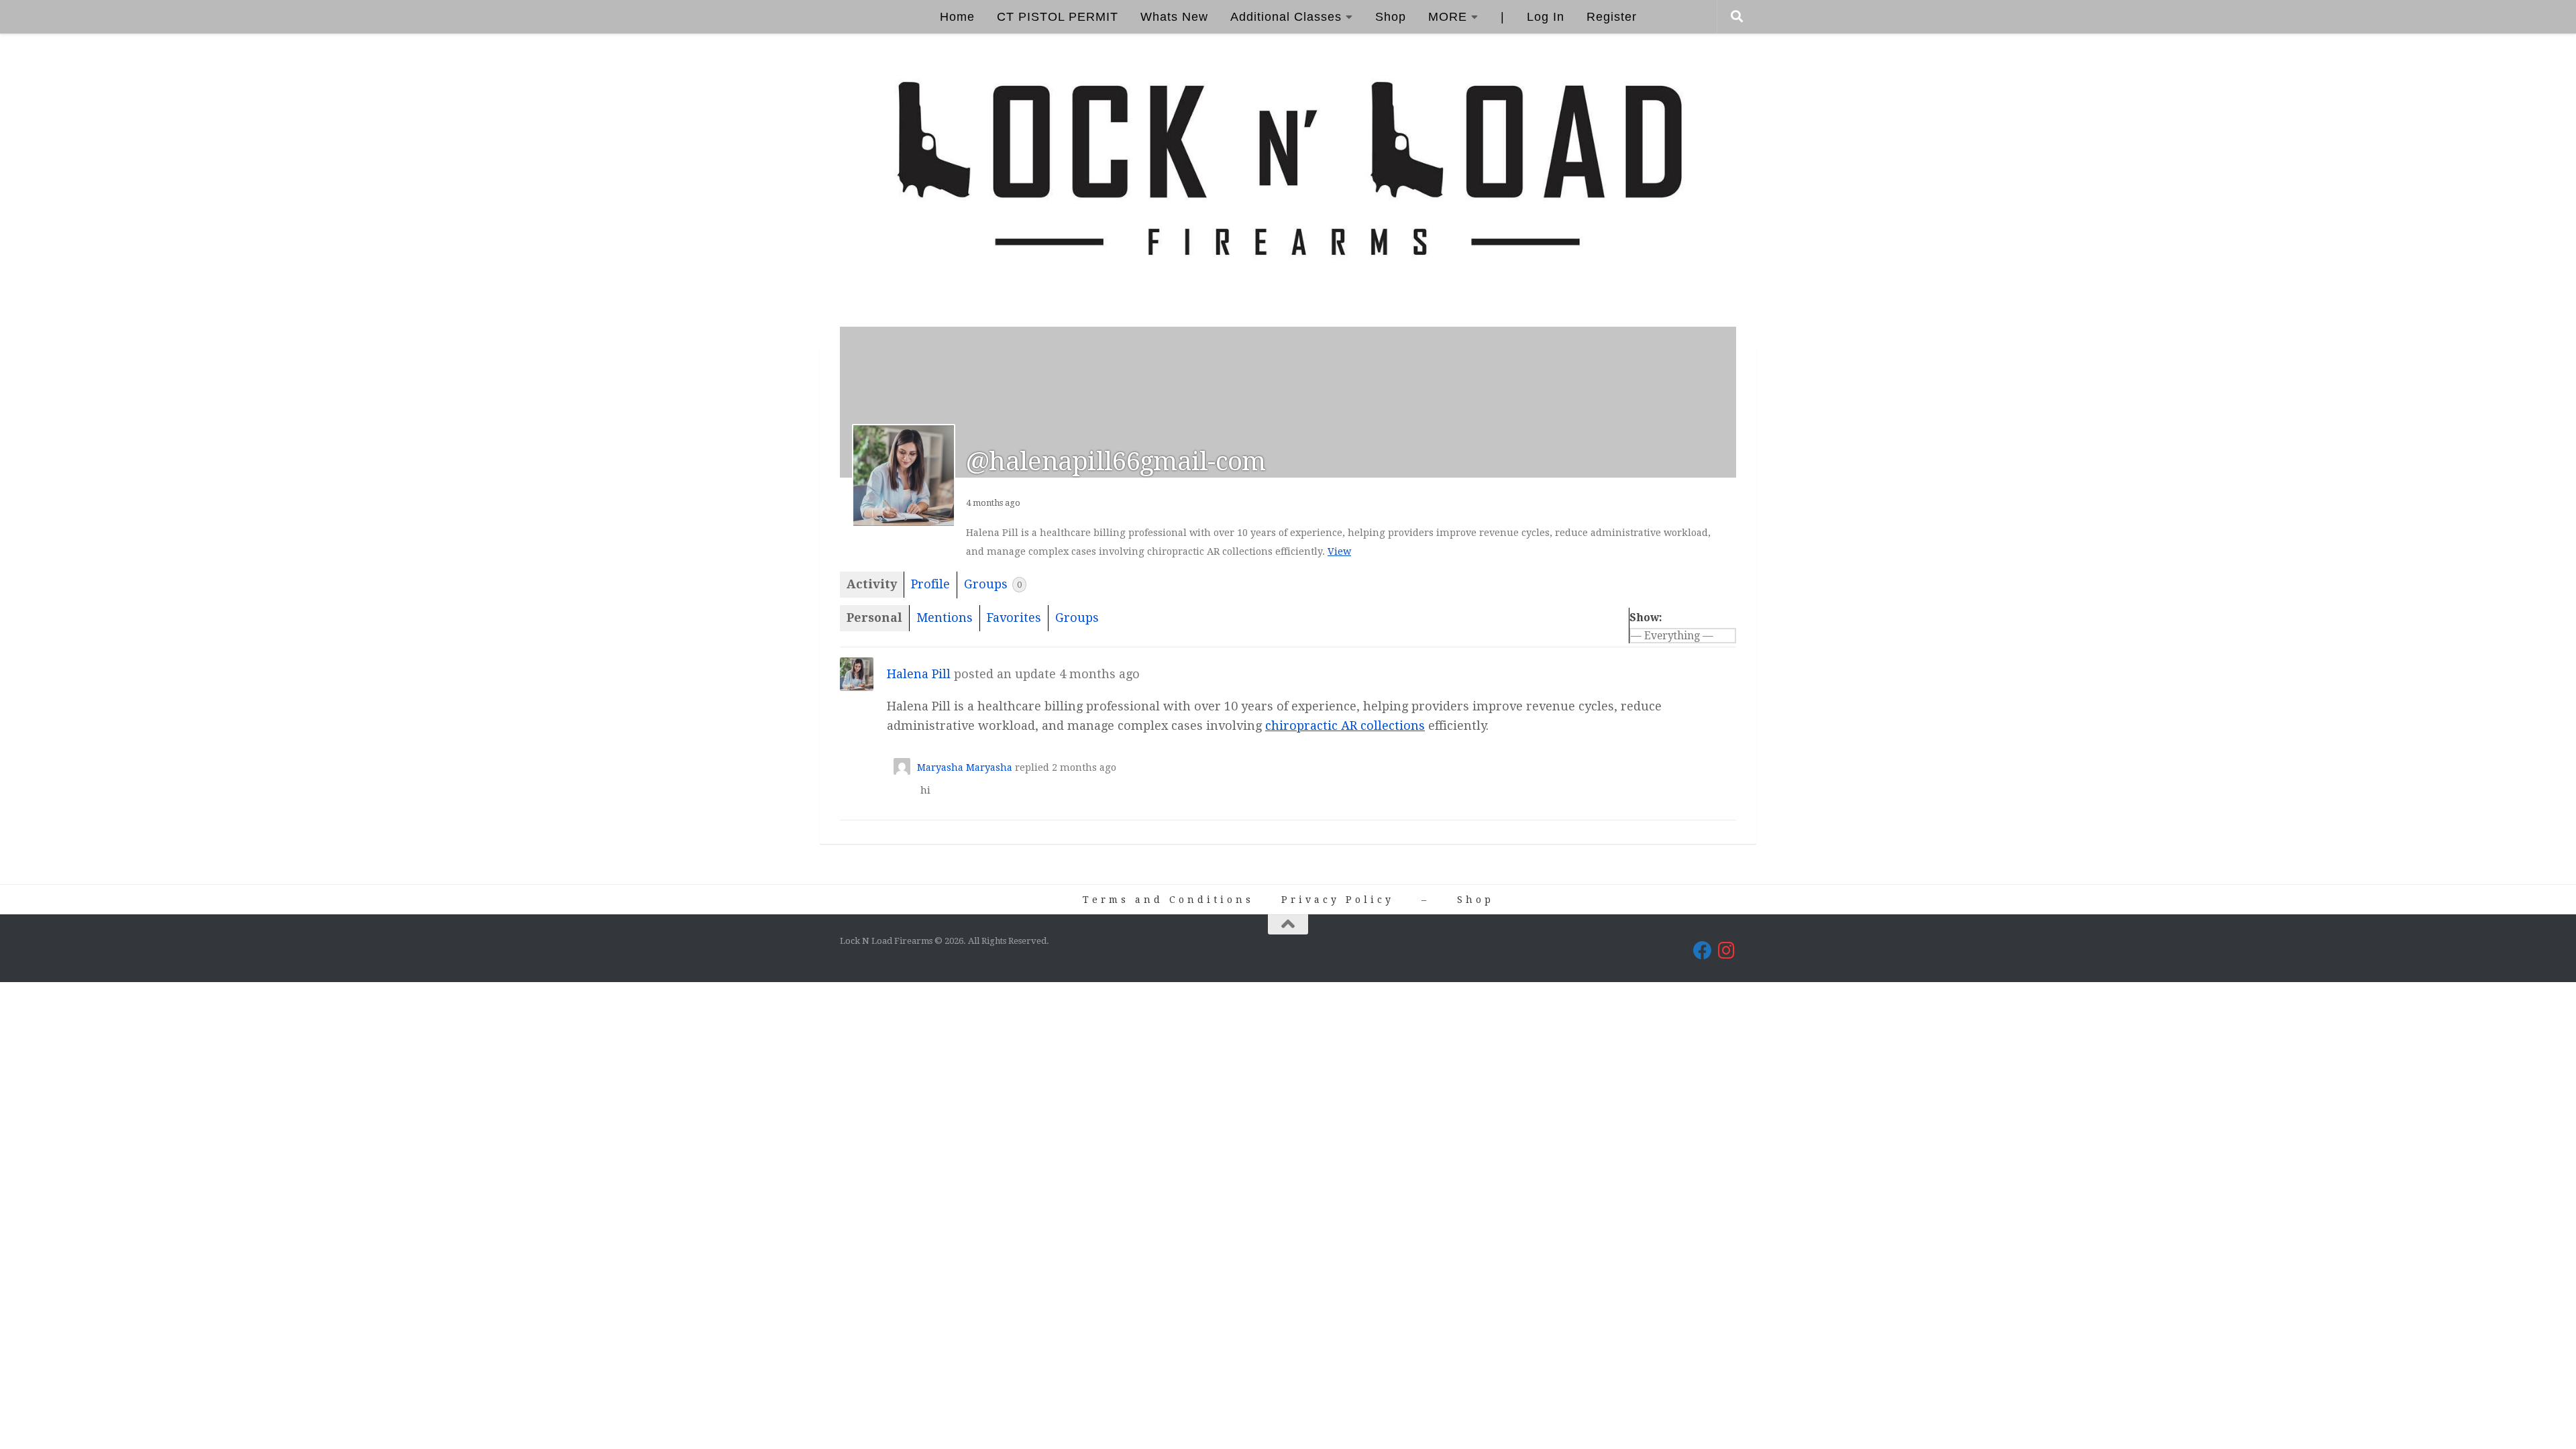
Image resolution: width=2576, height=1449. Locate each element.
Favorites (1014, 618)
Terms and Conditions (1168, 900)
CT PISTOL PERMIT (1058, 17)
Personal (874, 618)
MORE (1448, 17)
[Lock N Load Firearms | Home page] (1288, 170)
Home (957, 17)
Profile (930, 584)
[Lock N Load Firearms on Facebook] (1703, 951)
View (1339, 551)
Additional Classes (1286, 17)
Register (1612, 17)
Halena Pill (919, 674)
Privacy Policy (1338, 900)
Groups (993, 584)
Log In (1546, 17)
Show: (1646, 618)
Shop (1391, 17)
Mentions (945, 618)
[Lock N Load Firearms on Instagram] (1727, 951)
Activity (872, 584)
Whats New (1174, 17)
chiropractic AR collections (1345, 726)
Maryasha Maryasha (965, 767)
